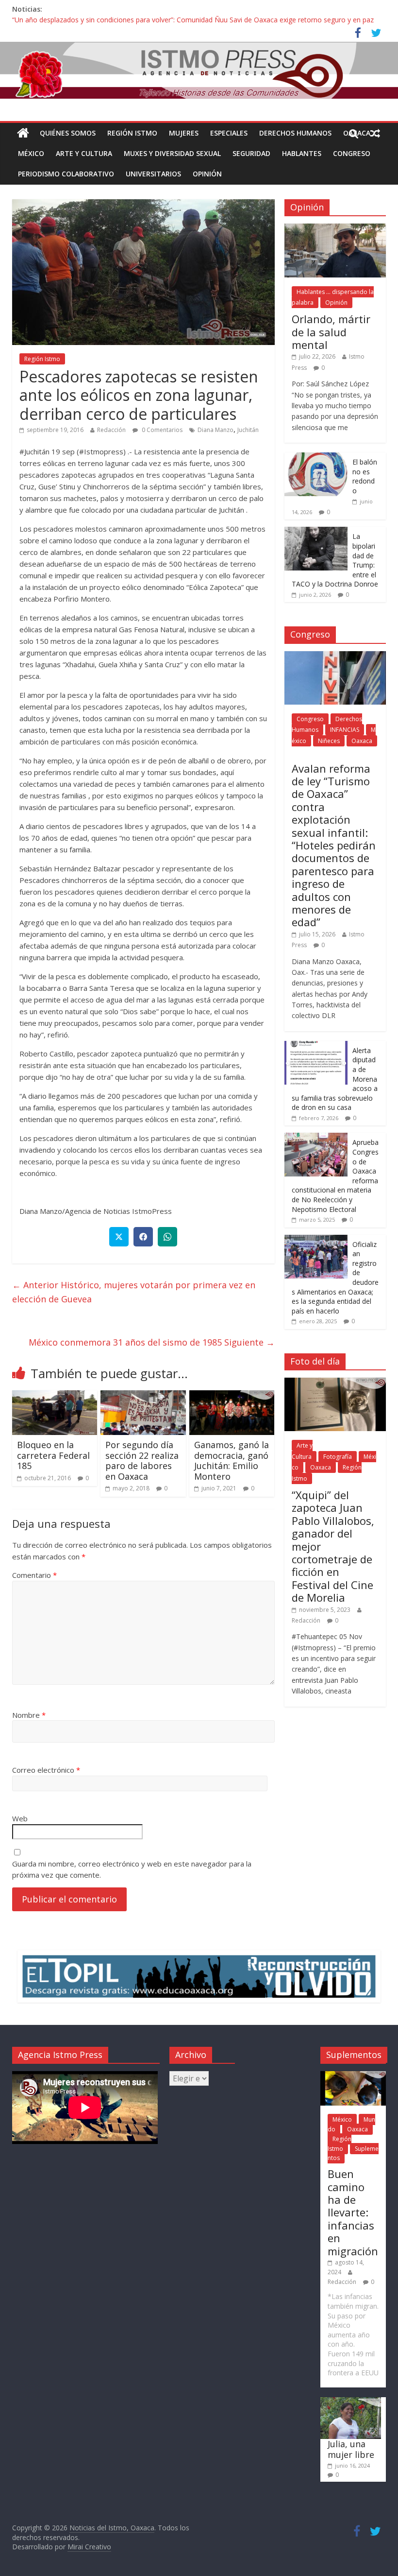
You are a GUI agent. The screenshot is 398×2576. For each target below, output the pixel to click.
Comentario (34, 1575)
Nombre (29, 1715)
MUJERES (184, 133)
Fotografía (338, 1457)
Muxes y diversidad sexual (172, 153)
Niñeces (329, 741)
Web (20, 1818)
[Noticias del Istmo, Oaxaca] (199, 70)
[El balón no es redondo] (316, 458)
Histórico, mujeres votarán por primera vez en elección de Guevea (134, 1292)
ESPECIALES (229, 133)
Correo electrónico (46, 1770)
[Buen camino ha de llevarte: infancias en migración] (353, 2076)
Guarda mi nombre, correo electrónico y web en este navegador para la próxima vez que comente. (132, 1869)
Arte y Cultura (84, 153)
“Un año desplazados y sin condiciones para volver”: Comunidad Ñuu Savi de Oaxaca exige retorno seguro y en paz (193, 20)
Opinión (207, 174)
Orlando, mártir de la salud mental (331, 332)
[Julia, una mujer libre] (351, 2402)
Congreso (352, 153)
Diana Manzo (216, 430)
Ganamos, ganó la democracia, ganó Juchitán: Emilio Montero (232, 1461)
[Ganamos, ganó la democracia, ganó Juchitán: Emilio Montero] (232, 1396)
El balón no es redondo (365, 476)
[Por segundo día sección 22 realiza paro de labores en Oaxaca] (143, 1396)
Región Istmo (132, 133)
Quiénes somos (68, 133)
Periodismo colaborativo (66, 174)
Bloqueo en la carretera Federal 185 (53, 1455)
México (31, 153)
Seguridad (251, 153)
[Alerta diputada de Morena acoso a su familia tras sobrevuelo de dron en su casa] (316, 1046)
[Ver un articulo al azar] (375, 133)
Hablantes (302, 153)
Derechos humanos (295, 133)
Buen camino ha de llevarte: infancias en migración (353, 2212)
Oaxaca (362, 741)
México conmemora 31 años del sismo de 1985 (152, 1342)
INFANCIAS (345, 730)
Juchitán (248, 430)
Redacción (111, 430)
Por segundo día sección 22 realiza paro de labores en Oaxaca (142, 1461)
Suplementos (353, 2153)
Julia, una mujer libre (351, 2449)
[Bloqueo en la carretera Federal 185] (55, 1396)
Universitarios (153, 174)
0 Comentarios (161, 430)
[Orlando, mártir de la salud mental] (335, 229)
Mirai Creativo (89, 2547)
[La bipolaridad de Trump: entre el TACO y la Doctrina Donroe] (316, 532)
